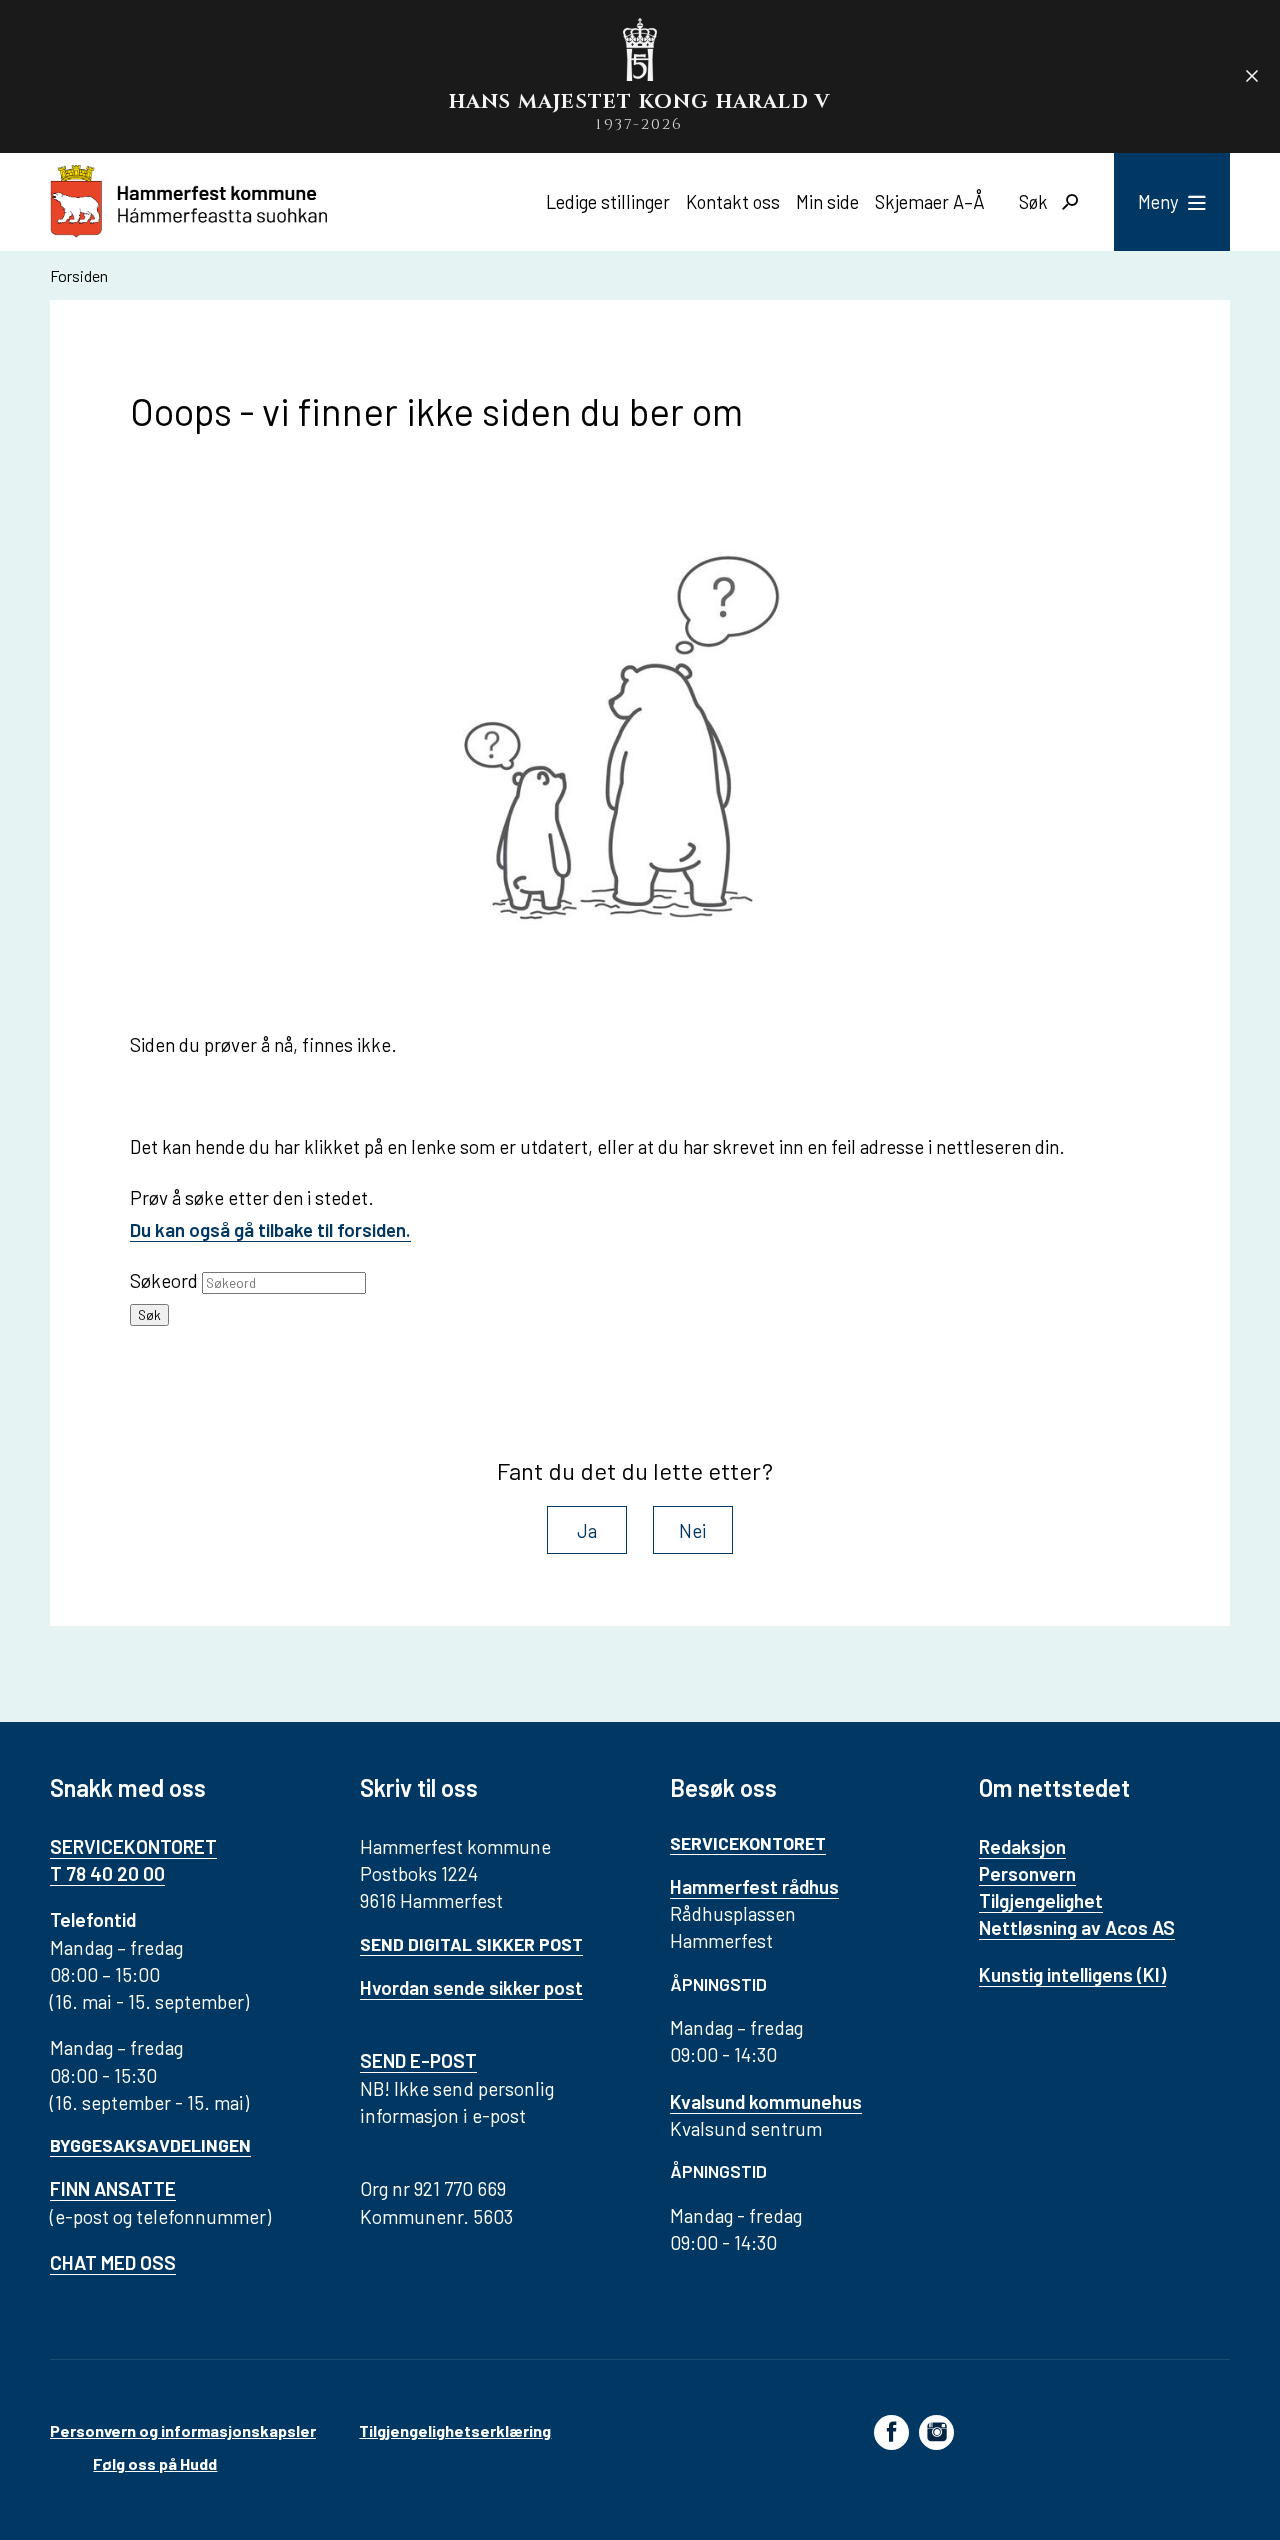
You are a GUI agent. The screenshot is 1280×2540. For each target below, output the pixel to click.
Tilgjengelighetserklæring (455, 2430)
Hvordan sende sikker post (471, 1987)
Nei (693, 1530)
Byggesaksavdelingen (150, 2145)
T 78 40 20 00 (107, 1873)
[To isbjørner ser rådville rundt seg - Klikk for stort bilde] (640, 749)
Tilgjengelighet (1041, 1900)
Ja (587, 1530)
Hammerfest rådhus (754, 1886)
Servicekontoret (748, 1843)
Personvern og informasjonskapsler (183, 2430)
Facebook (891, 2431)
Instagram (936, 2431)
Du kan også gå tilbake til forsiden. (270, 1229)
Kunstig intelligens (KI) (1072, 1974)
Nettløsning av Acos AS (1077, 1927)
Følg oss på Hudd (155, 2463)
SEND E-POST (418, 2060)
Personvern (1027, 1873)
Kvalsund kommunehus (766, 2101)
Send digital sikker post (471, 1944)
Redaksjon (1022, 1846)
